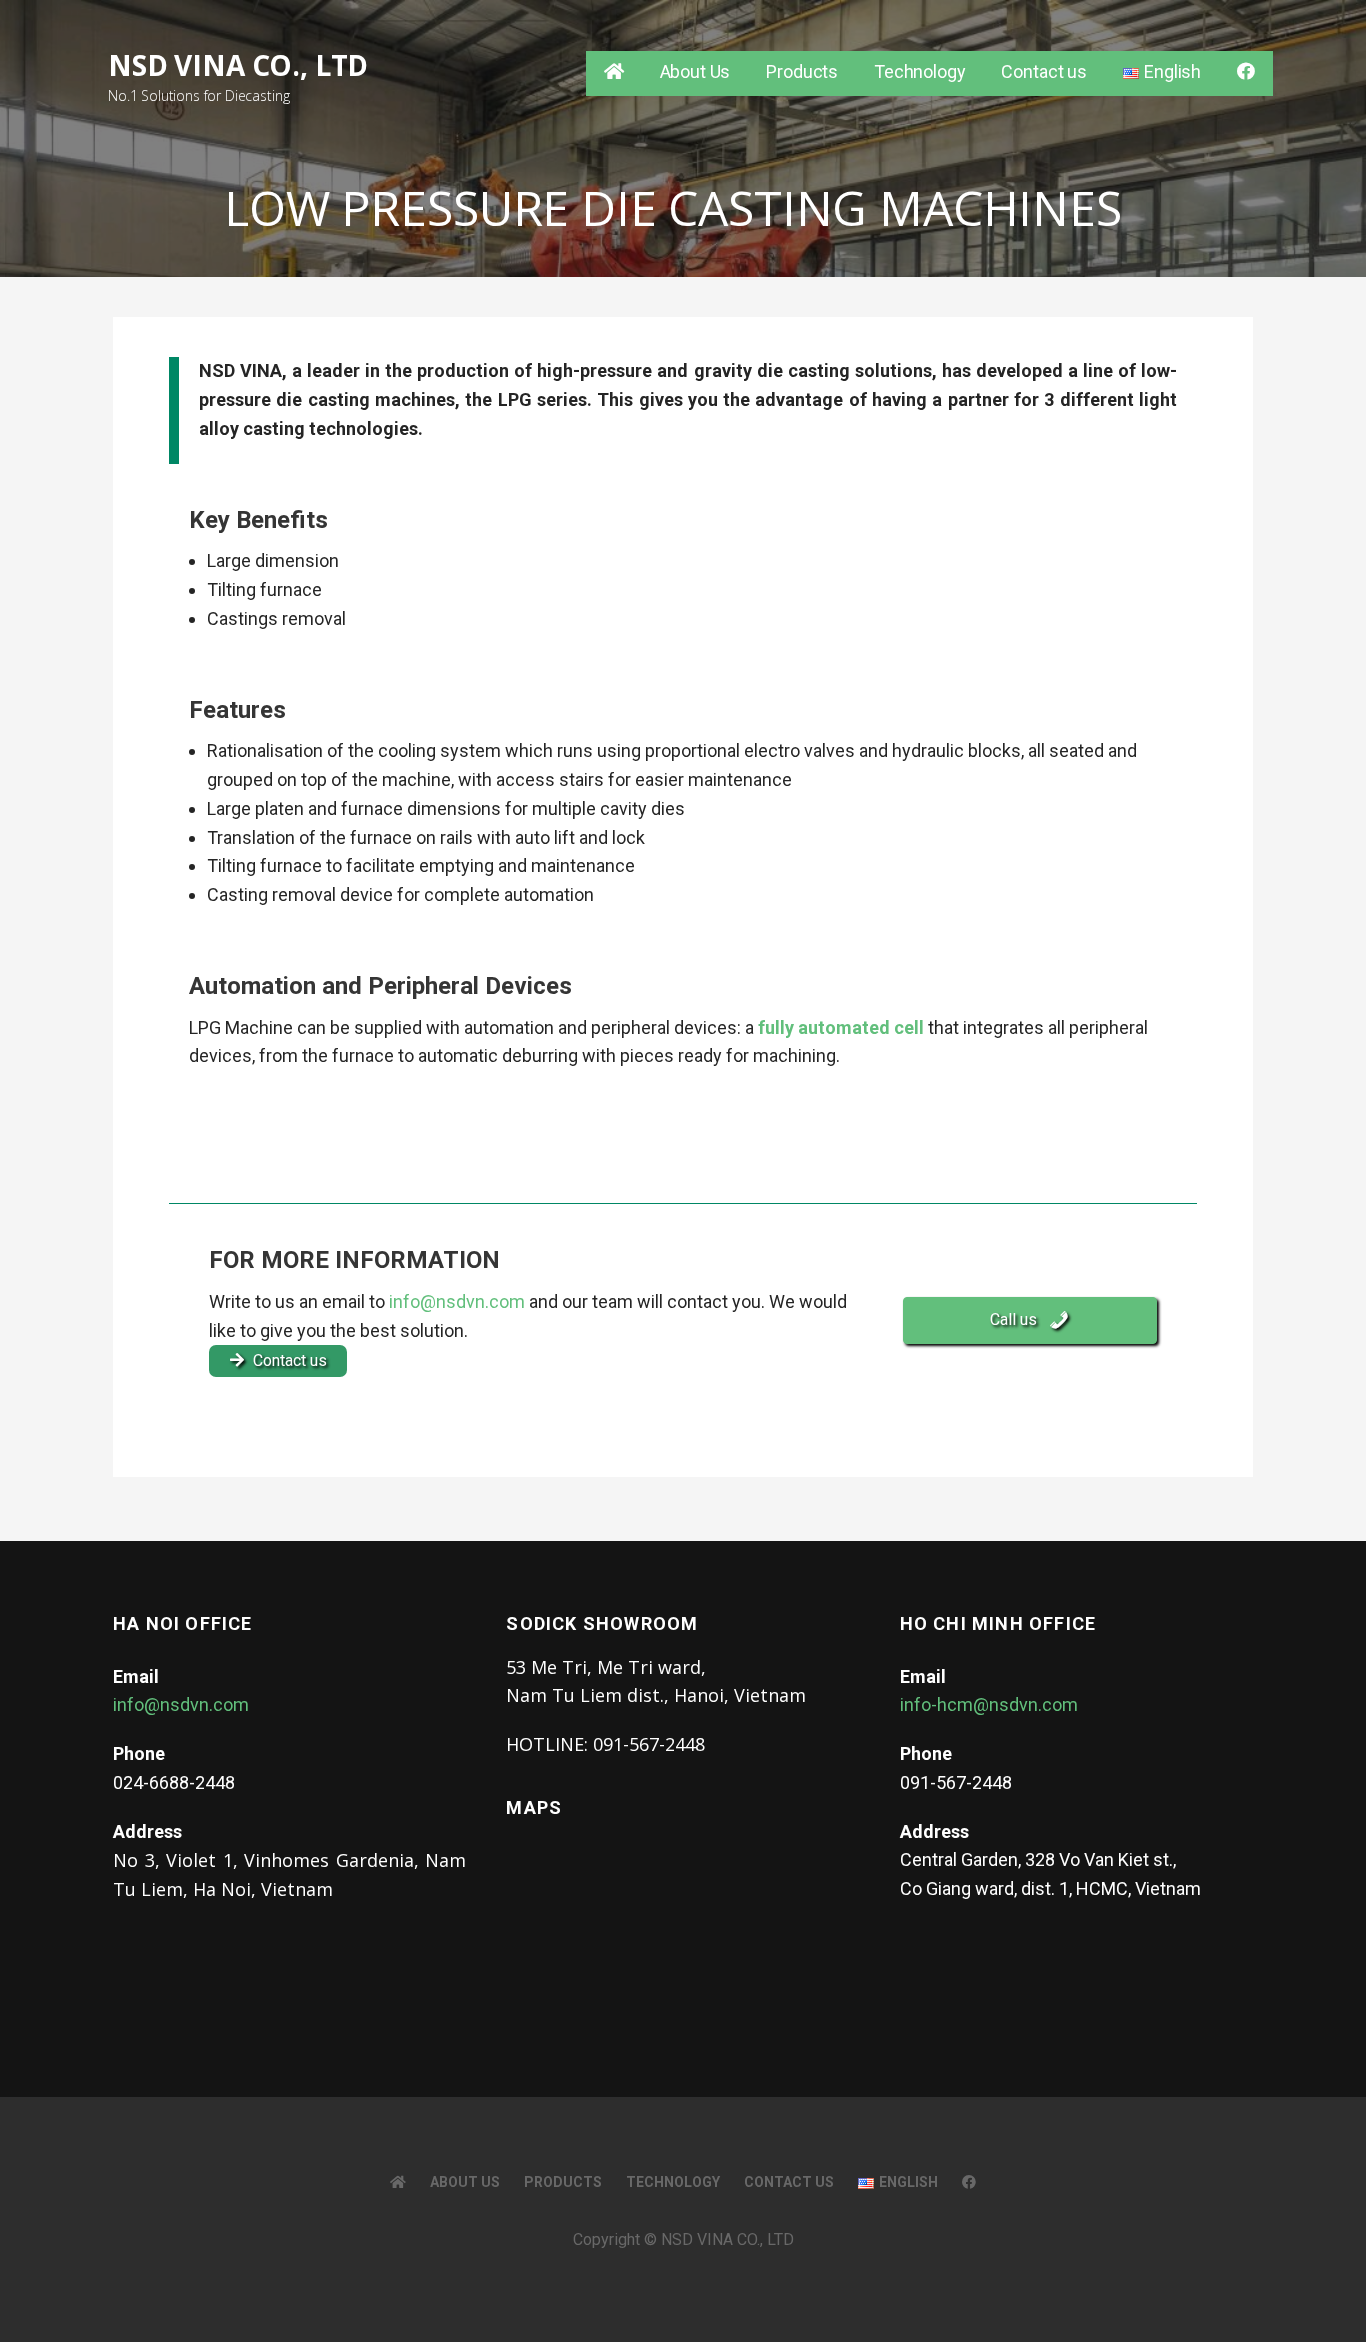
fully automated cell (841, 1027)
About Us (695, 71)
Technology (919, 71)
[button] (1030, 1320)
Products (802, 71)
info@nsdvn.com (457, 1301)
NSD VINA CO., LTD (238, 65)
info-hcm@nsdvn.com (989, 1704)
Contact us (1043, 71)
